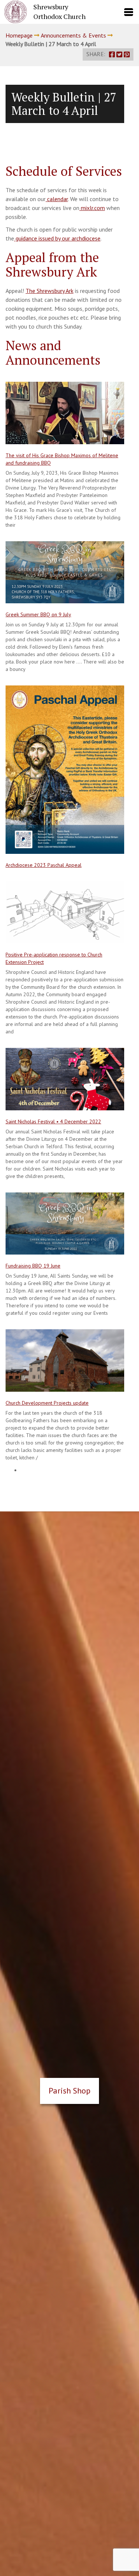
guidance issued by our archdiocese (57, 238)
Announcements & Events (73, 35)
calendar (57, 199)
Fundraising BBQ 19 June (33, 1266)
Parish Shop (69, 2091)
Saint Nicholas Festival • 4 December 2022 (53, 1121)
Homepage (19, 35)
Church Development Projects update (47, 1403)
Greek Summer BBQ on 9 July (38, 614)
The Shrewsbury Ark (49, 291)
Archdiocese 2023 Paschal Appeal (44, 865)
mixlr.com (92, 208)
